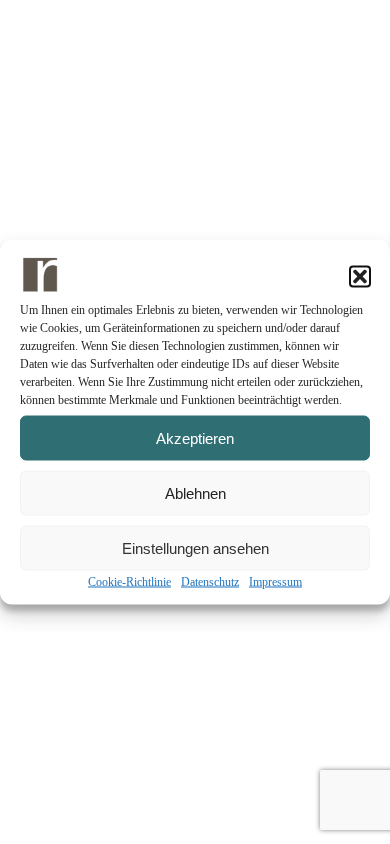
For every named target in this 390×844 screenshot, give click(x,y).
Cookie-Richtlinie (129, 582)
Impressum (275, 582)
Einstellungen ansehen (195, 547)
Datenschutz (210, 582)
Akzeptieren (195, 437)
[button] (360, 277)
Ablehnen (195, 492)
